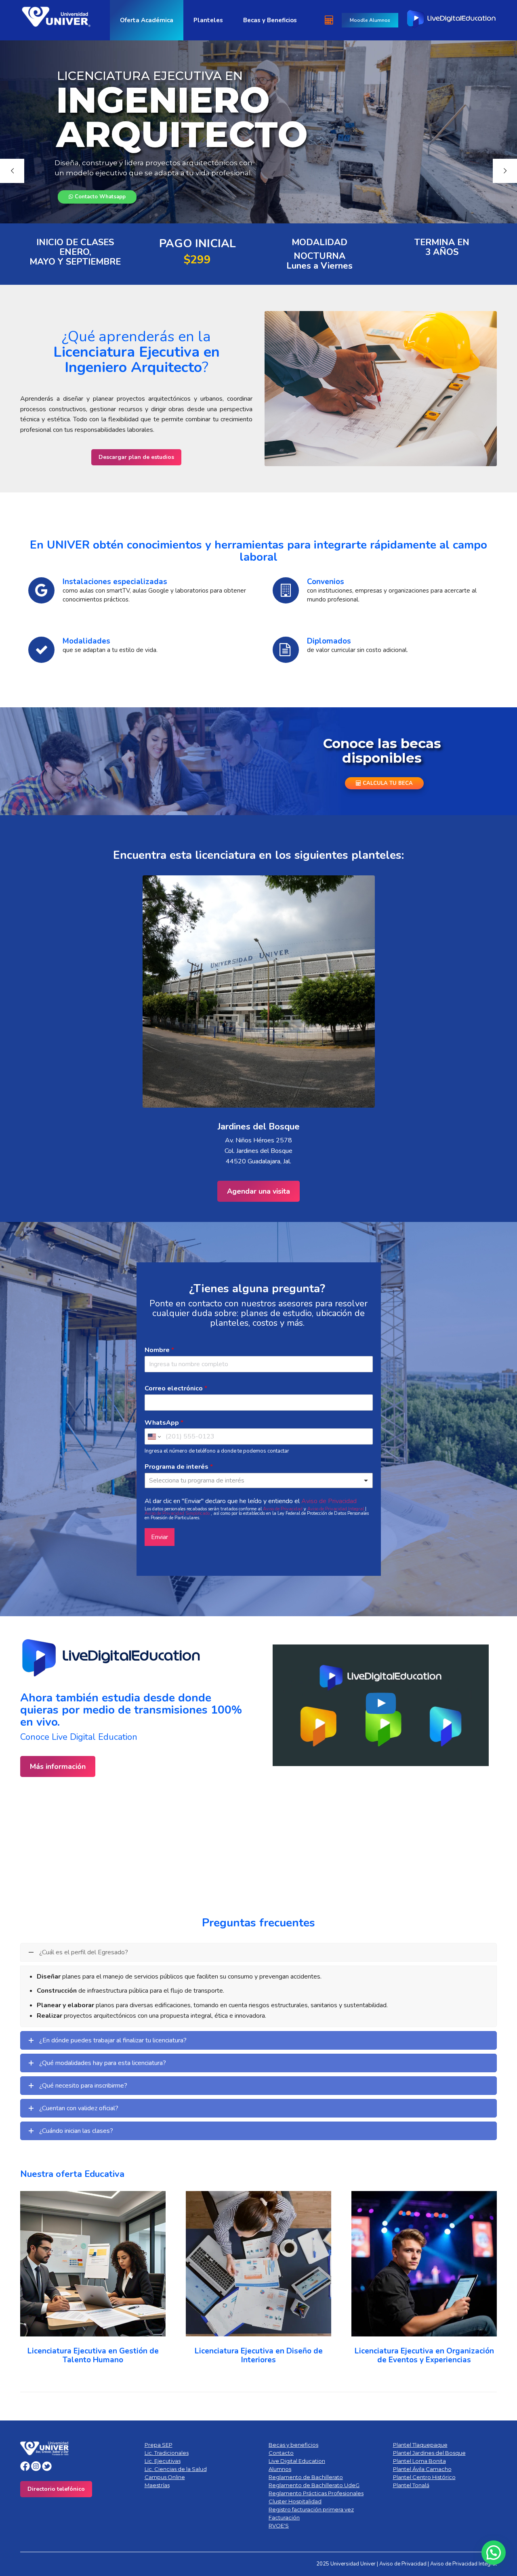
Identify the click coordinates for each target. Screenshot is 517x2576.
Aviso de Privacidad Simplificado (178, 1513)
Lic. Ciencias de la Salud (176, 2469)
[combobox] (259, 1480)
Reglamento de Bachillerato (306, 2477)
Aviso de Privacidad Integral (336, 1509)
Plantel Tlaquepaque (420, 2445)
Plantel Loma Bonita (419, 2461)
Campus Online (165, 2477)
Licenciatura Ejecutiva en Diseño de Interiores (259, 2355)
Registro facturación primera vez (311, 2509)
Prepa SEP (159, 2445)
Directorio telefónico (56, 2489)
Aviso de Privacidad (329, 1501)
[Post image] (93, 2264)
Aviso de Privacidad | (405, 2564)
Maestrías (157, 2485)
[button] (30, 2279)
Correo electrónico (176, 1389)
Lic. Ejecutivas (163, 2461)
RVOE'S (279, 2526)
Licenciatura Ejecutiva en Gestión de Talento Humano (93, 2355)
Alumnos (280, 2469)
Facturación (284, 2517)
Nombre (159, 1350)
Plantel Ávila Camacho (422, 2469)
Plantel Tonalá (411, 2485)
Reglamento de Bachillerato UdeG (314, 2485)
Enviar (160, 1537)
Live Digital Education (297, 2461)
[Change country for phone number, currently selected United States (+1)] (154, 1436)
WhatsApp (164, 1423)
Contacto (281, 2453)
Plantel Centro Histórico (424, 2477)
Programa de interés (179, 1467)
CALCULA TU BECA (387, 783)
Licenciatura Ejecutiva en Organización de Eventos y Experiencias (424, 2355)
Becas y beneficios (293, 2445)
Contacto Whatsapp (99, 197)
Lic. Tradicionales (167, 2453)
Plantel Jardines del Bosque (429, 2453)
